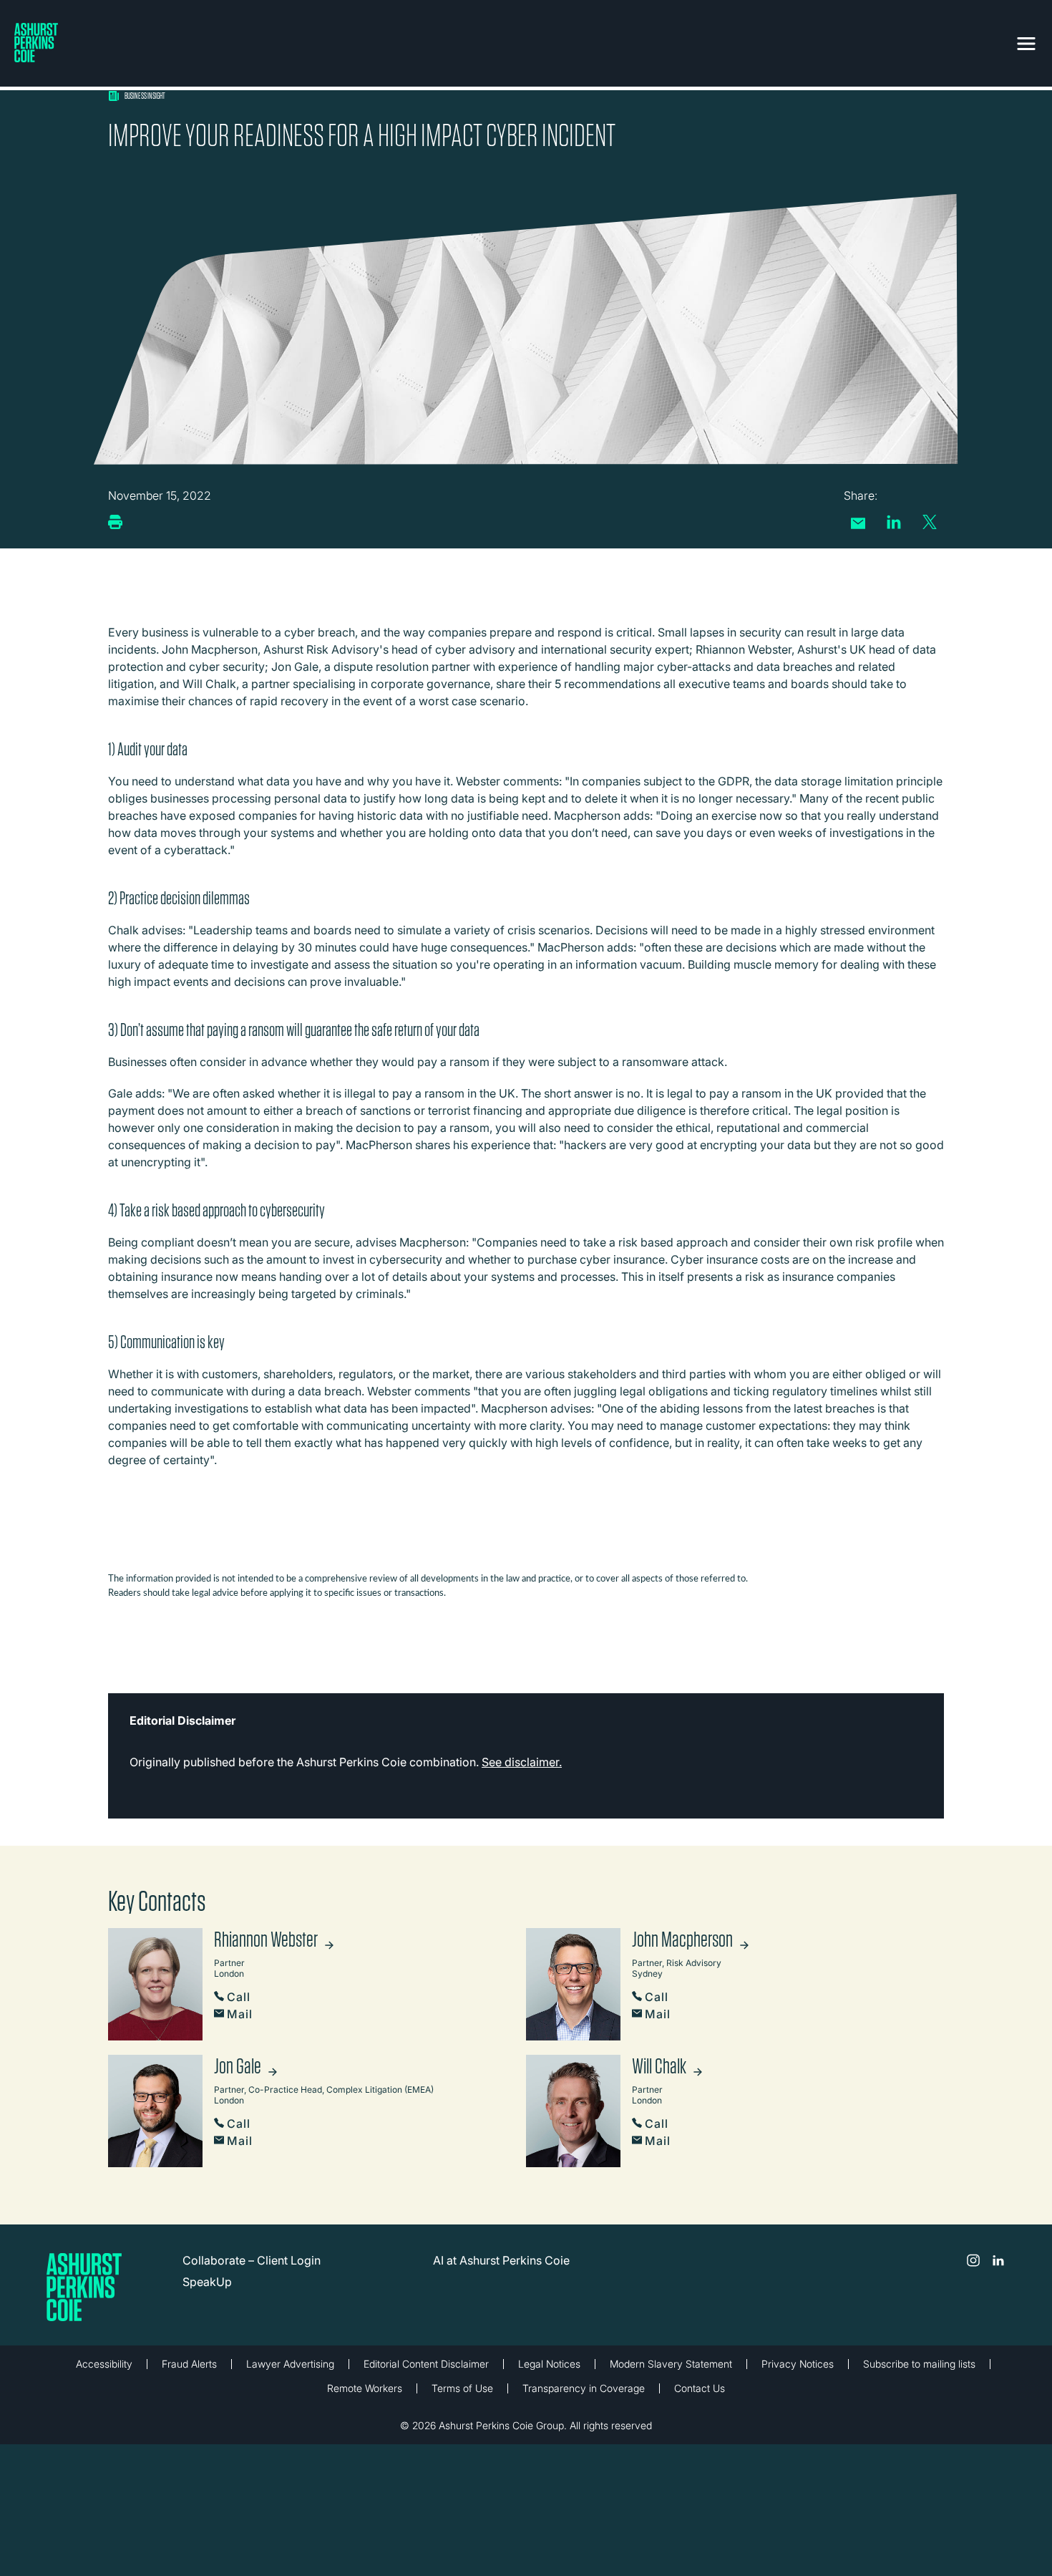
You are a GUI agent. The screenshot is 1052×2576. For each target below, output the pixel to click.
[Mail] (858, 523)
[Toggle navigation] (1026, 41)
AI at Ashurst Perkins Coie (501, 2260)
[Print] (115, 522)
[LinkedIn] (894, 522)
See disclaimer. (522, 1762)
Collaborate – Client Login (252, 2260)
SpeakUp (207, 2282)
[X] (930, 522)
